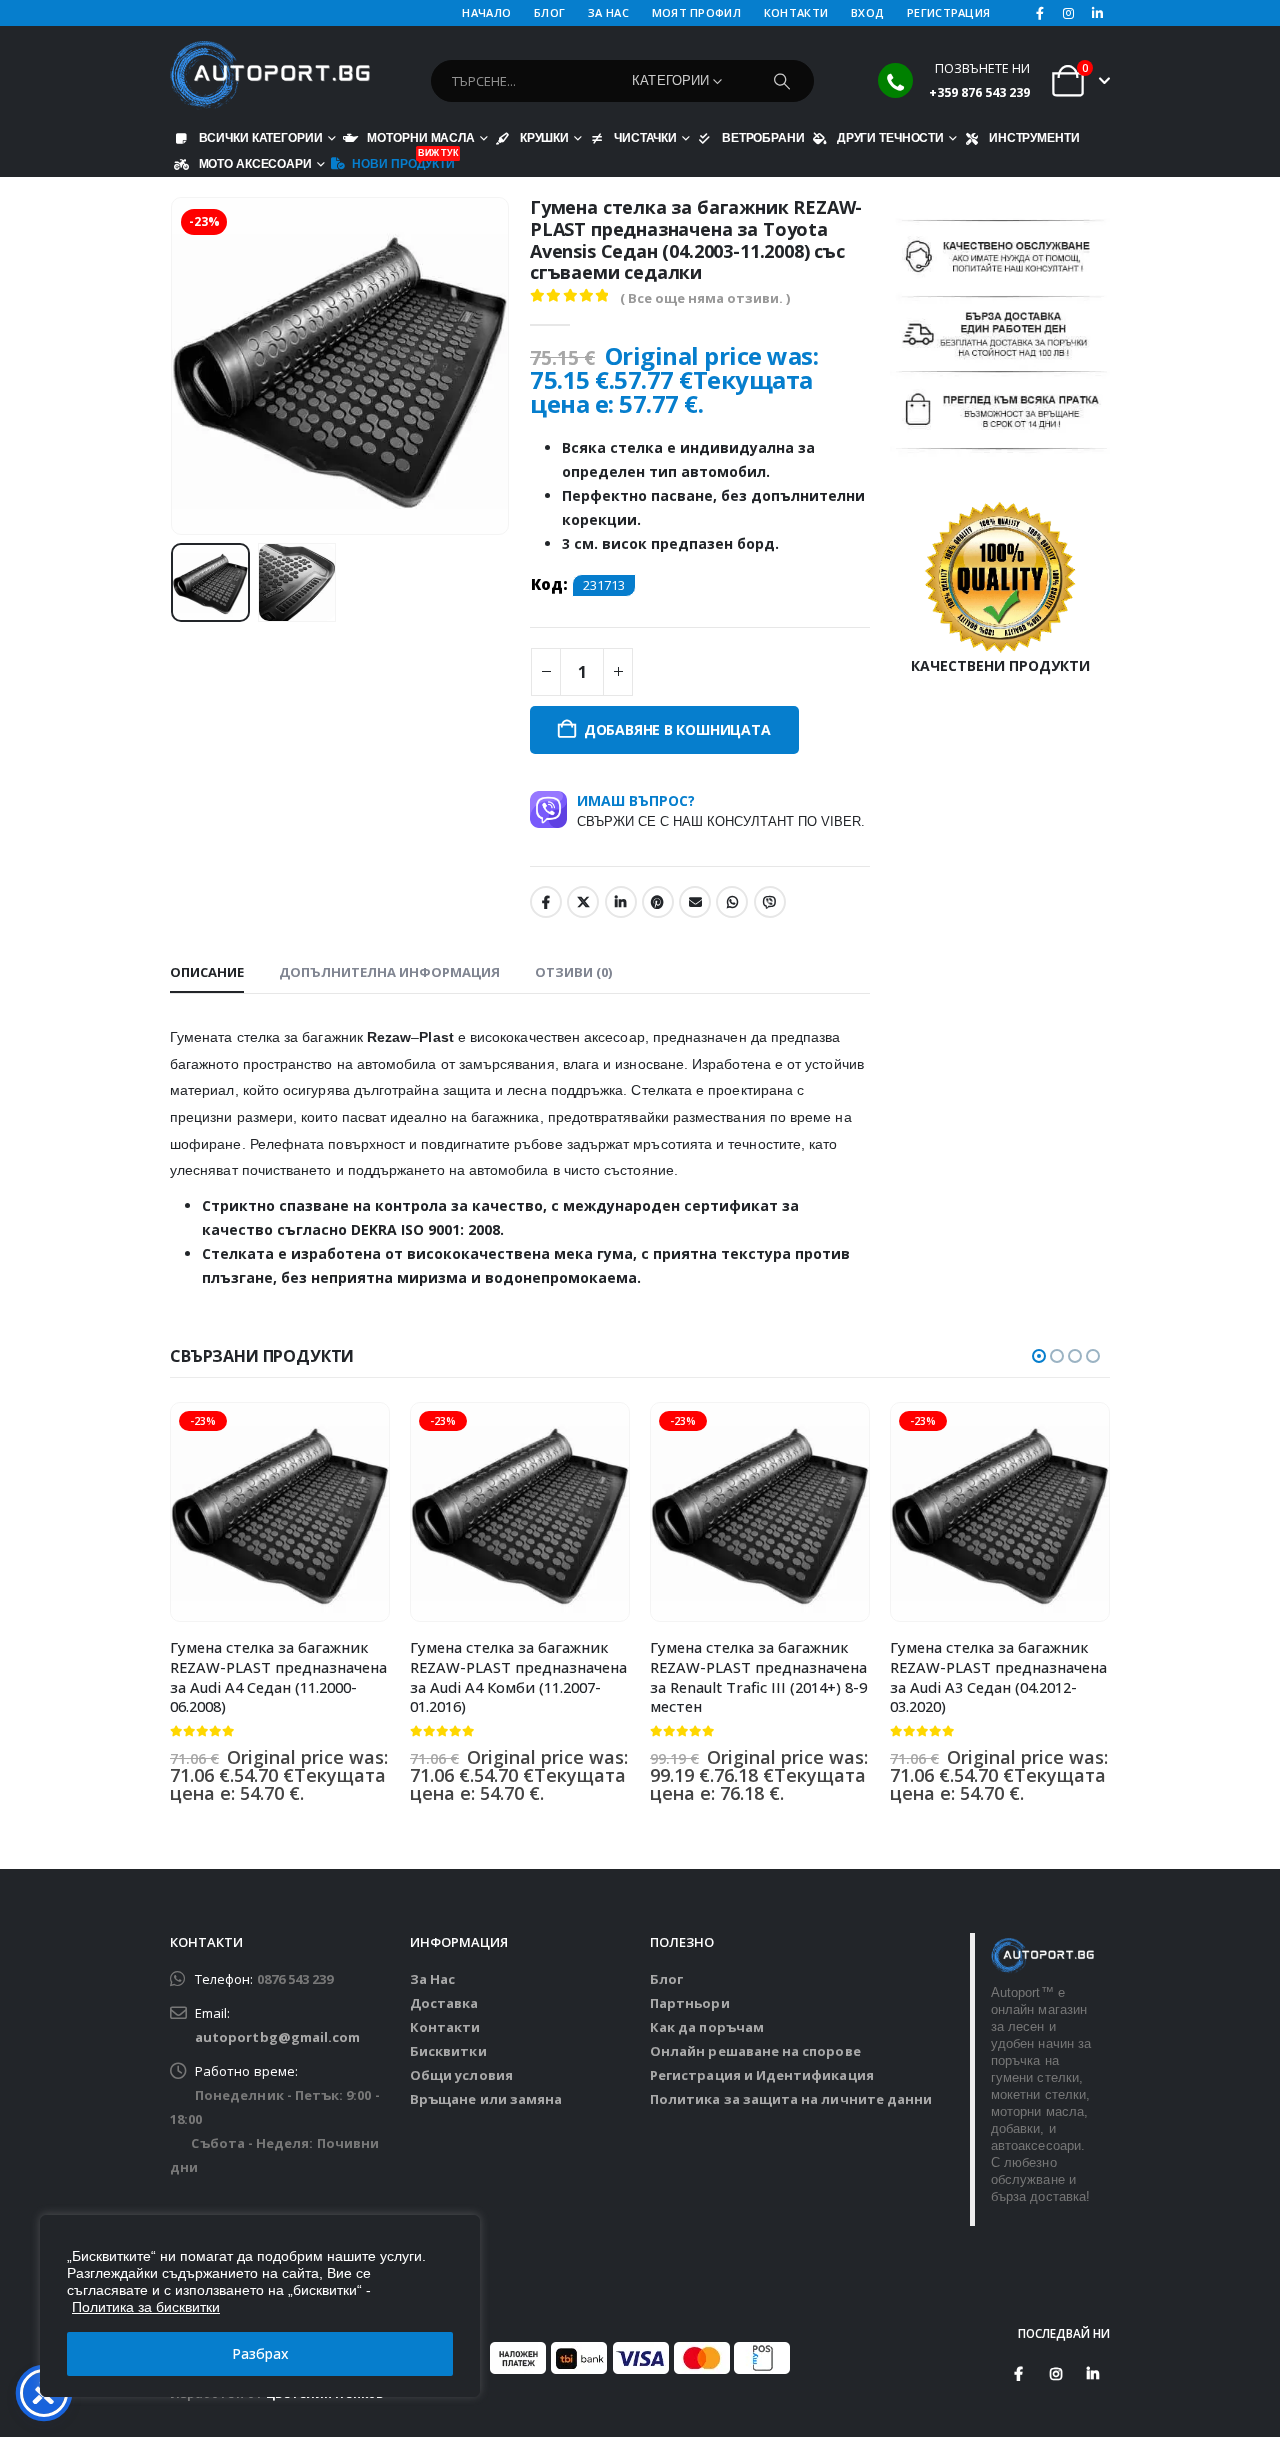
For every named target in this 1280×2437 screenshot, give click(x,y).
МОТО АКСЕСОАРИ (255, 163)
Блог (666, 1979)
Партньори (690, 2003)
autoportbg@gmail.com (277, 2037)
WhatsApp (732, 902)
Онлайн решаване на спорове (755, 2051)
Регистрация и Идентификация (762, 2075)
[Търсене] (782, 81)
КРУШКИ (544, 137)
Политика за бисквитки (146, 2307)
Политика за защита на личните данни (791, 2099)
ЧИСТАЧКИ (645, 137)
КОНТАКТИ (796, 12)
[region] (260, 2306)
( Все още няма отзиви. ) (705, 298)
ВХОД (867, 12)
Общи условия (461, 2075)
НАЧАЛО (486, 12)
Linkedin (1093, 2374)
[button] (175, 366)
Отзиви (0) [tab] (573, 972)
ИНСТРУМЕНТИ (1034, 137)
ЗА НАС (608, 12)
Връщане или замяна (486, 2099)
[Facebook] (1040, 13)
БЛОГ (549, 12)
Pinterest (658, 902)
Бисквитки (448, 2051)
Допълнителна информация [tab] (389, 972)
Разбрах (260, 2353)
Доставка (444, 2003)
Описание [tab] (207, 972)
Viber (770, 902)
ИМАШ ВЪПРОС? (721, 810)
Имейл (695, 902)
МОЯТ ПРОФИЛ (696, 12)
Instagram (1056, 2374)
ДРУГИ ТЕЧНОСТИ (890, 137)
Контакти (445, 2027)
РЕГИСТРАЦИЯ (948, 12)
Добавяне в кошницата (677, 729)
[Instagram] (1069, 13)
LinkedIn (621, 902)
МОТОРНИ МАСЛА (420, 137)
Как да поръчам (707, 2027)
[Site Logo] (270, 75)
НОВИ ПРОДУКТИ (403, 161)
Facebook (546, 902)
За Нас (432, 1979)
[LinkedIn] (1097, 13)
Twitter (583, 902)
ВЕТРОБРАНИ (763, 137)
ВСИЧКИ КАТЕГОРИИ (261, 137)
